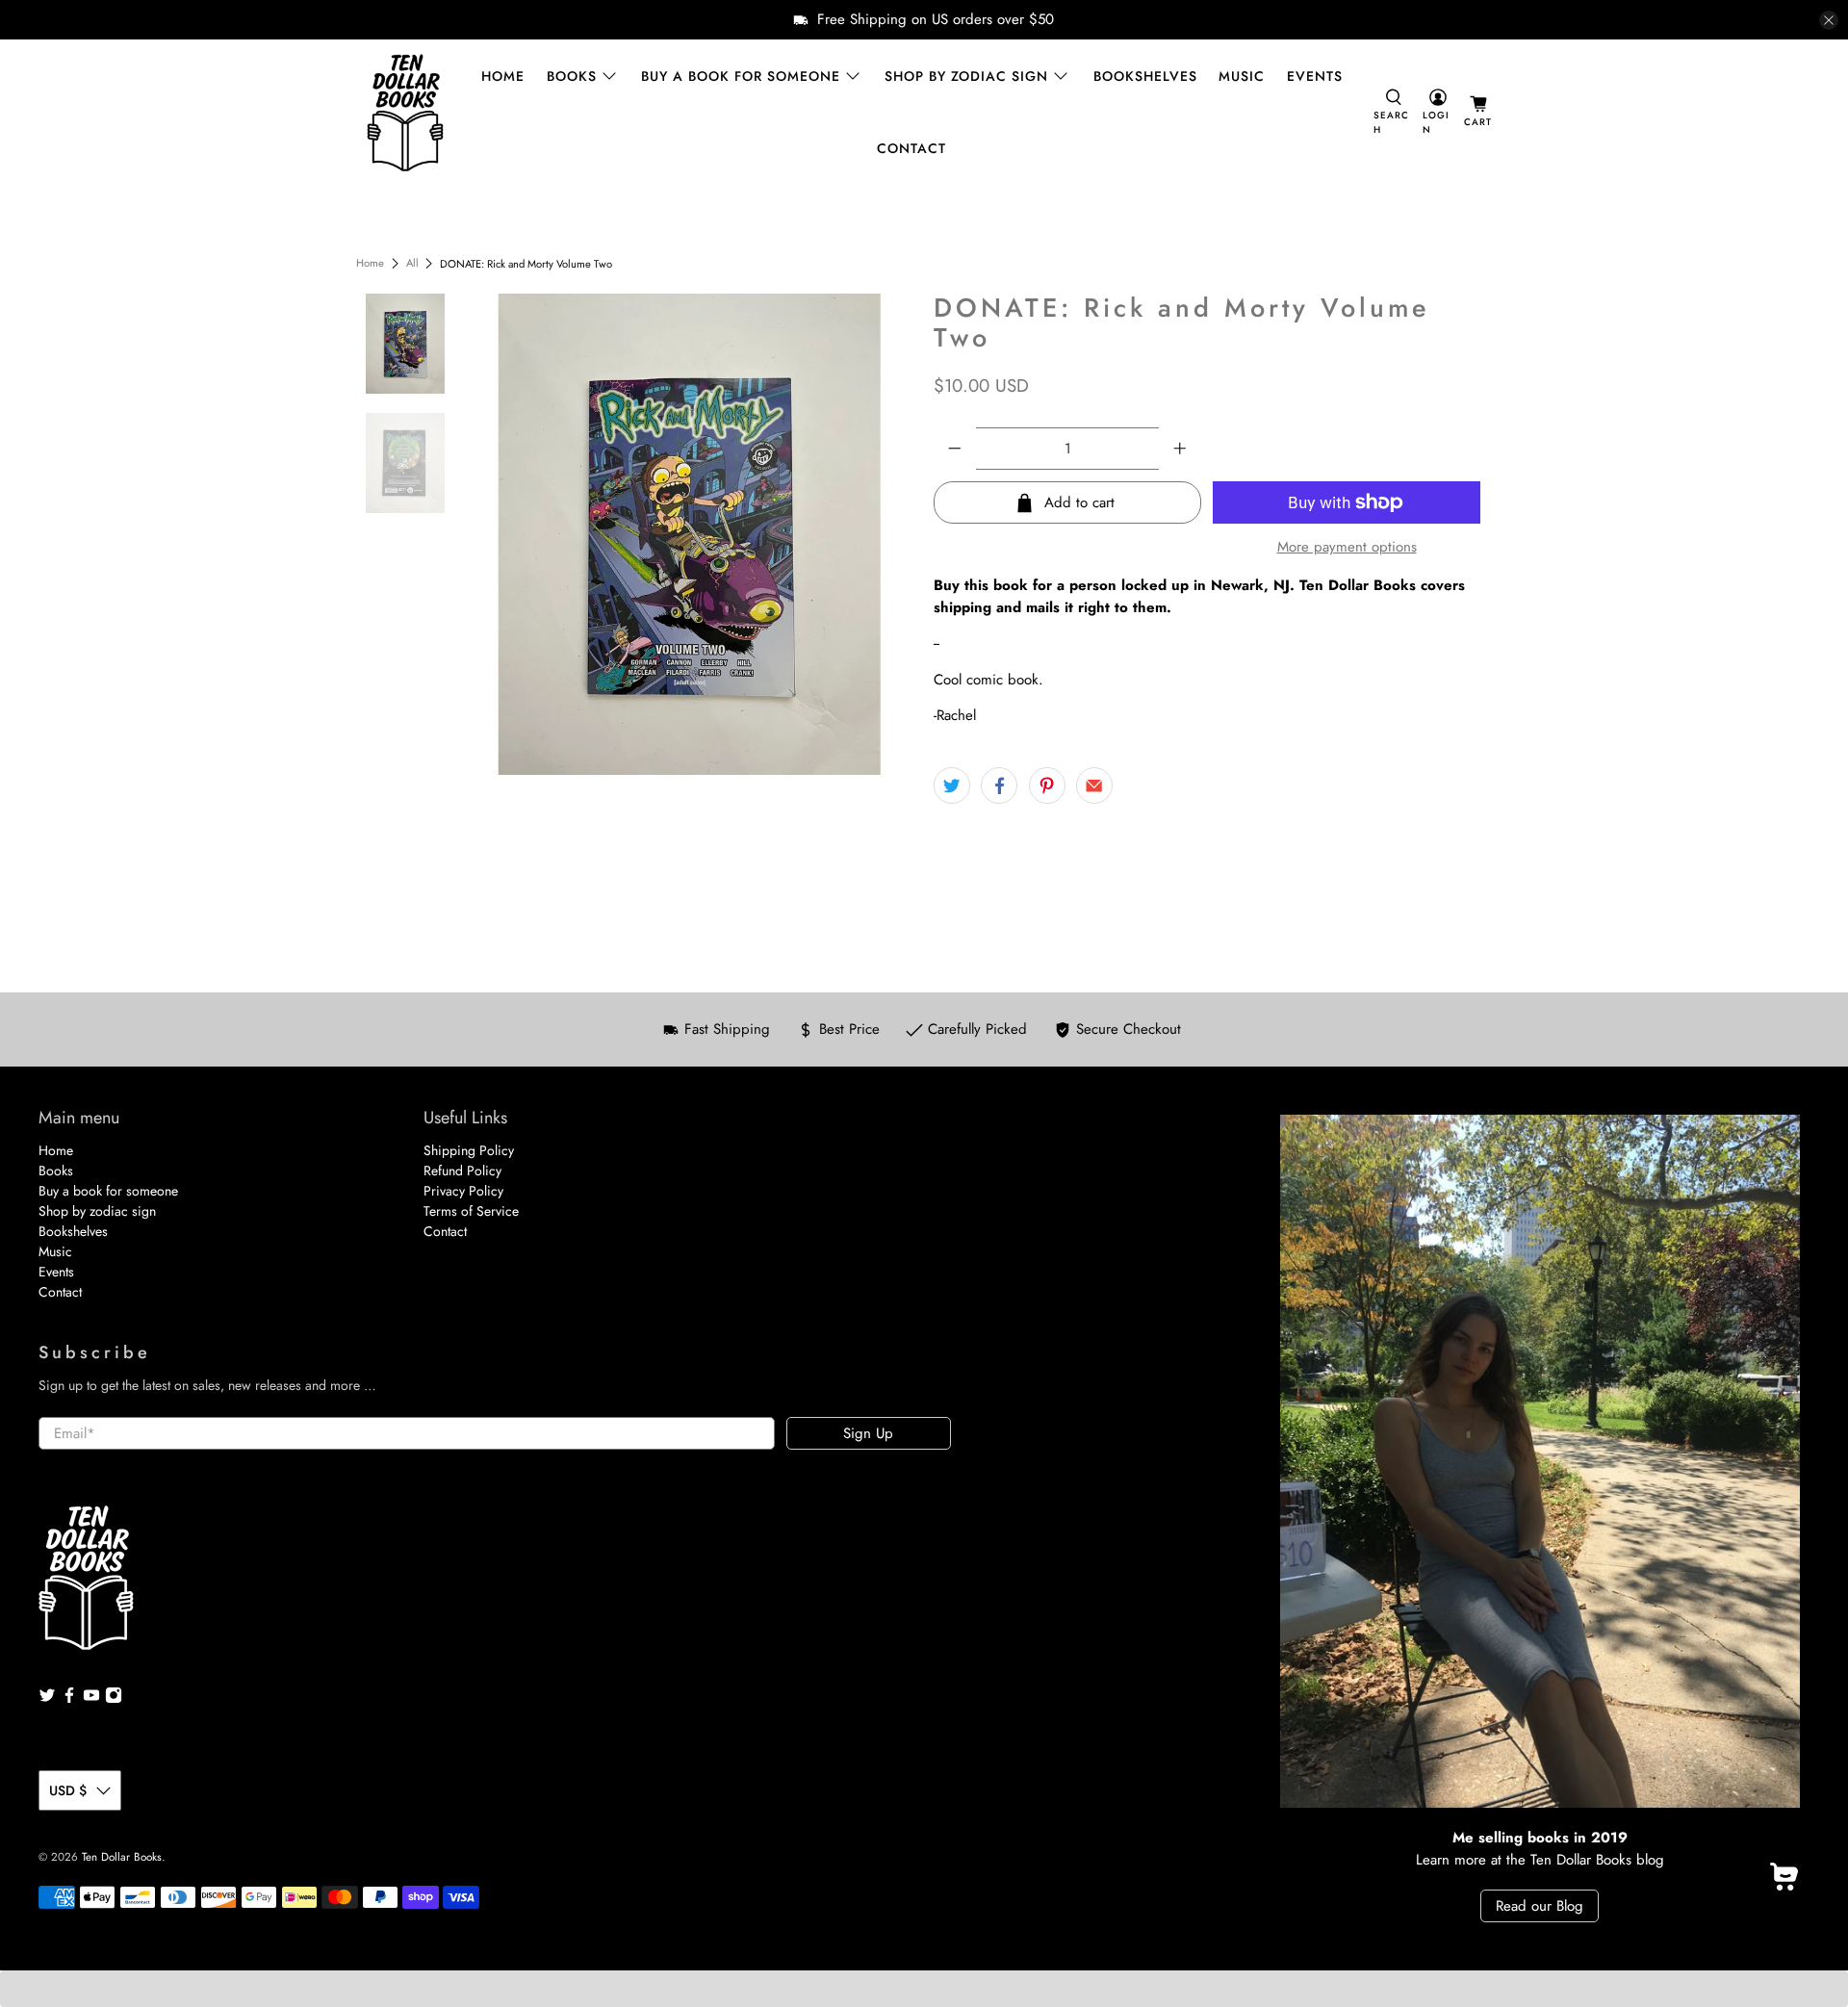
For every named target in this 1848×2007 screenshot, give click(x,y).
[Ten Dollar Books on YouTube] (91, 1699)
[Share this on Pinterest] (1047, 785)
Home (503, 76)
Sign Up (868, 1433)
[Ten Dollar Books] (405, 113)
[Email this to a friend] (1094, 785)
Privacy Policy (463, 1191)
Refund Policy (462, 1171)
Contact (911, 148)
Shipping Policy (469, 1150)
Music (1242, 76)
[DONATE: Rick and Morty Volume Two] (690, 534)
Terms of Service (471, 1211)
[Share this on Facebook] (999, 785)
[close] (1829, 20)
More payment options (1347, 547)
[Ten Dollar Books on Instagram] (114, 1699)
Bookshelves (1145, 76)
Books (572, 76)
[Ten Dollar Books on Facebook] (69, 1699)
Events (1315, 76)
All (412, 263)
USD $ (68, 1790)
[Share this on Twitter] (952, 785)
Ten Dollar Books (122, 1857)
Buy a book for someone (741, 76)
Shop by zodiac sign (966, 76)
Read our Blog (1540, 1906)
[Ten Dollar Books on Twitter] (47, 1699)
